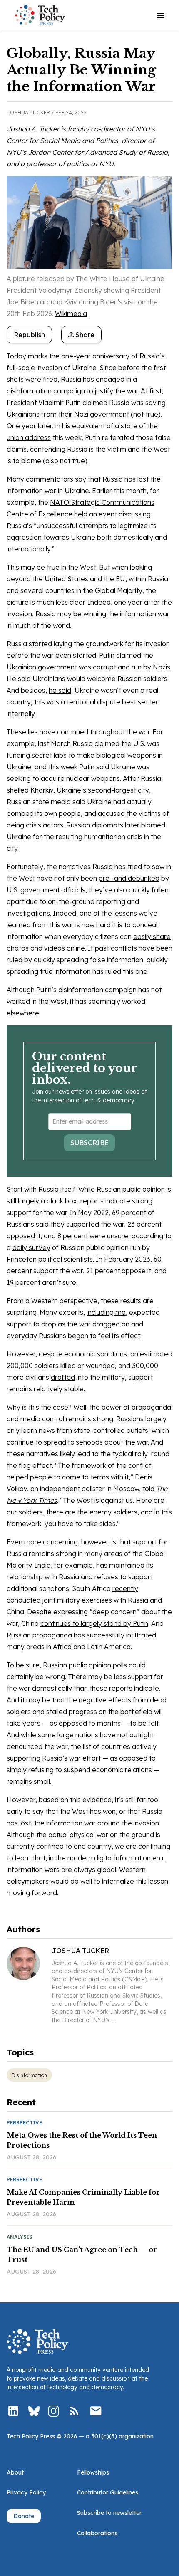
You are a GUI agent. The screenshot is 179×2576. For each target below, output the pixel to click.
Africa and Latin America (92, 1647)
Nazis (162, 667)
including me (106, 1312)
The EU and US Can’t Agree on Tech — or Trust (82, 2255)
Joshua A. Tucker (33, 129)
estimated (156, 1354)
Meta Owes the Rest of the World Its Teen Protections (82, 2140)
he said (60, 690)
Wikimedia (71, 314)
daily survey (31, 1247)
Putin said (94, 767)
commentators (50, 479)
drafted (63, 1377)
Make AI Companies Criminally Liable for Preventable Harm (83, 2197)
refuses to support (124, 1577)
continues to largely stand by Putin (94, 1623)
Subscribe (89, 1143)
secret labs (49, 755)
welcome (101, 679)
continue (20, 1442)
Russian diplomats (95, 825)
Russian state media (39, 802)
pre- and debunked (129, 878)
